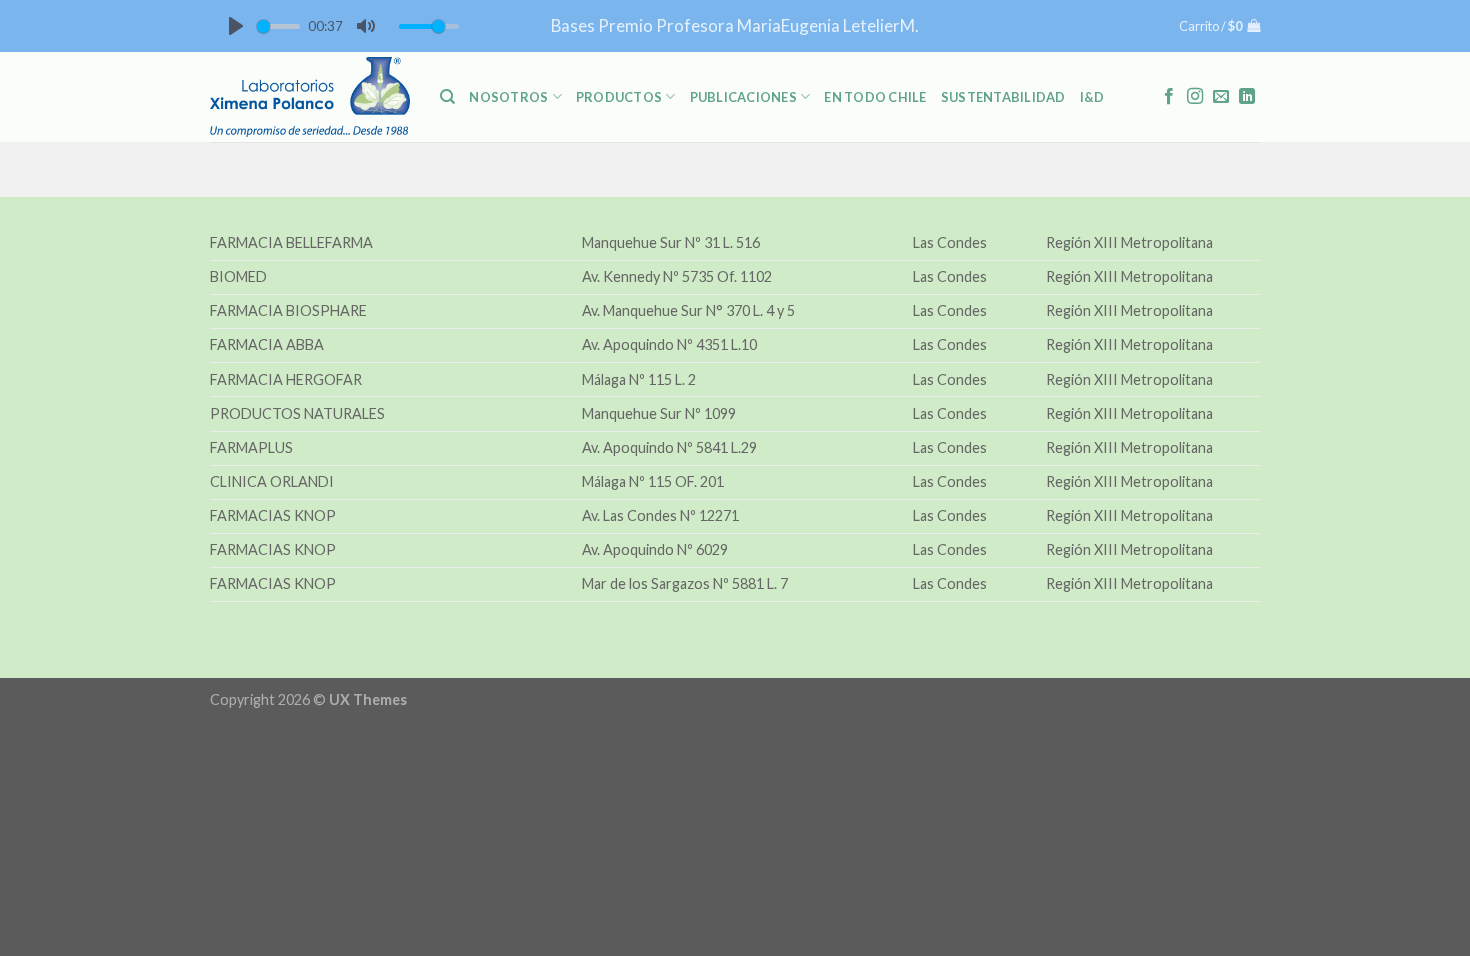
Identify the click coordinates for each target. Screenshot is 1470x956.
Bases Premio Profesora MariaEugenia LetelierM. (735, 25)
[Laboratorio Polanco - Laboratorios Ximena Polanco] (310, 97)
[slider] (278, 26)
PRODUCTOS (619, 97)
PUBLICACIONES (743, 97)
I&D (1092, 97)
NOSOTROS (508, 97)
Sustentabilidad (1003, 97)
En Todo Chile (875, 97)
